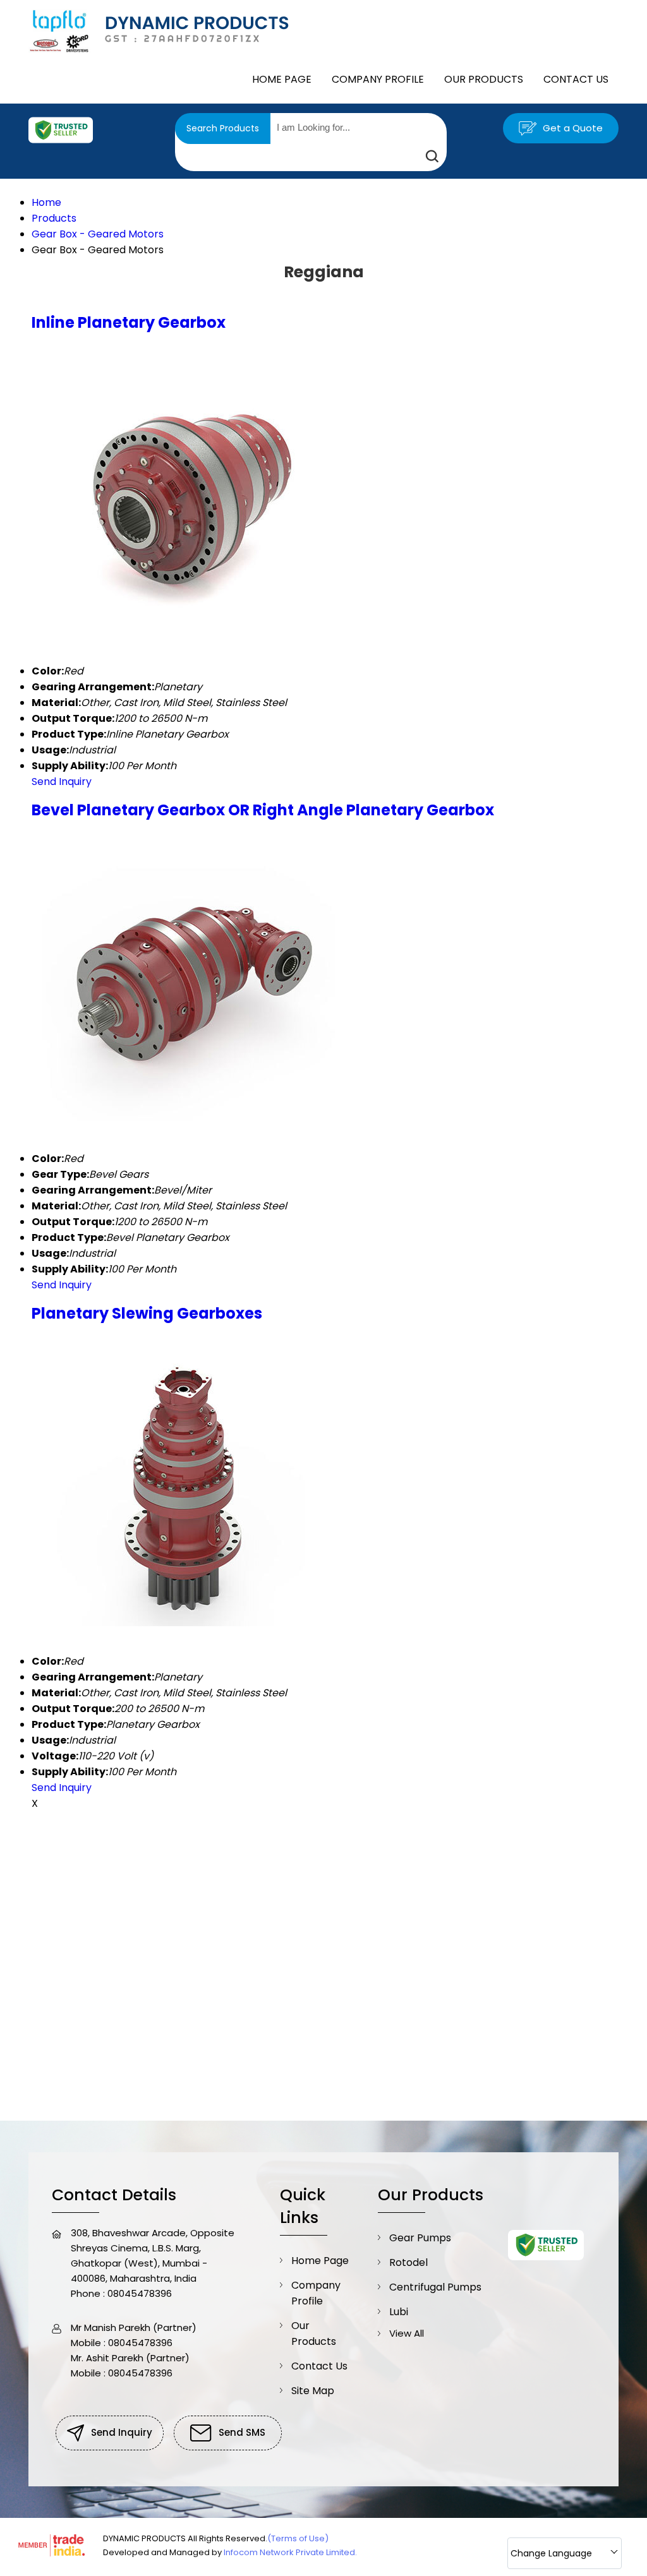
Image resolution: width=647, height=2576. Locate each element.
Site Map (313, 2391)
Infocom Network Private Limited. (290, 2552)
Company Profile (378, 79)
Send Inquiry (62, 782)
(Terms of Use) (298, 2538)
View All (407, 2333)
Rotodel (408, 2262)
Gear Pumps (420, 2238)
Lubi (399, 2312)
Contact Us (576, 79)
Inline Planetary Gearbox (129, 322)
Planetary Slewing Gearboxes (147, 1313)
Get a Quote (571, 128)
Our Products (484, 79)
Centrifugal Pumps (435, 2287)
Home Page (282, 79)
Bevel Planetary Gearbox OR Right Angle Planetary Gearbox (263, 810)
